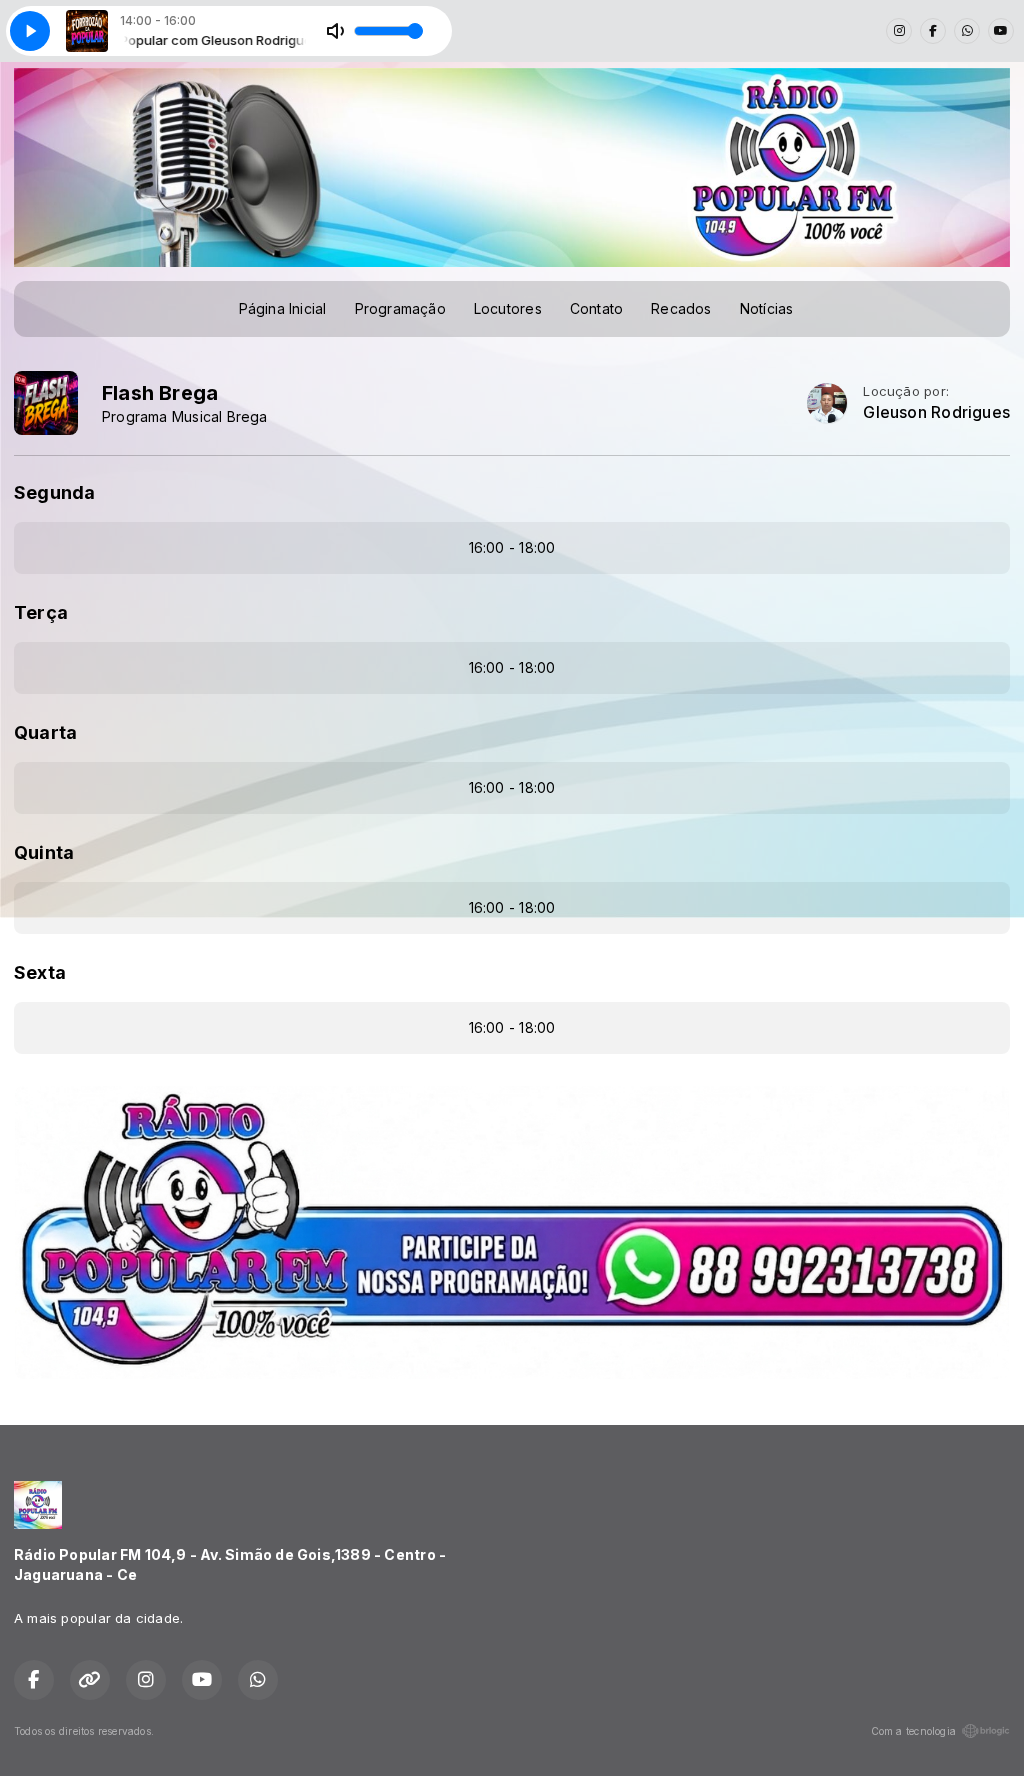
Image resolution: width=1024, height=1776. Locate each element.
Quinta (44, 852)
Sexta (40, 972)
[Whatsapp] (967, 31)
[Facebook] (933, 31)
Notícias (767, 308)
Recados (681, 308)
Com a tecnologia (913, 1731)
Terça (41, 612)
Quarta (45, 732)
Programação (400, 308)
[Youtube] (1001, 31)
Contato (596, 308)
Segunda (54, 492)
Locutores (508, 308)
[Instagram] (899, 31)
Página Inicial (283, 308)
